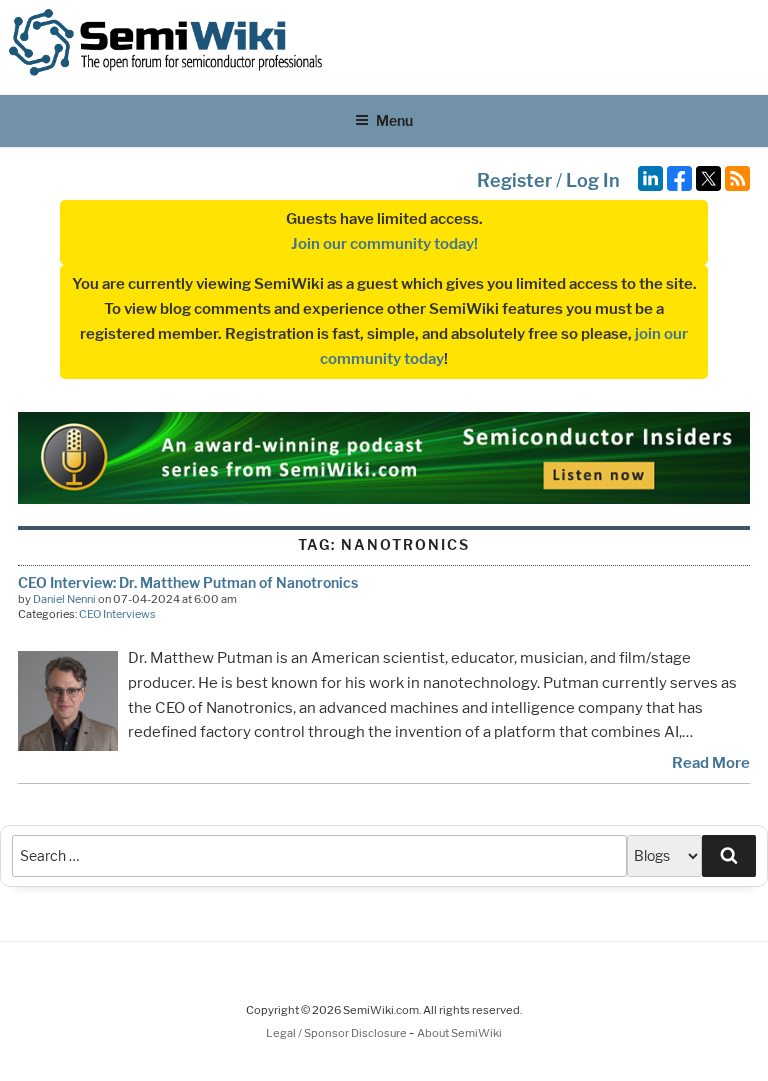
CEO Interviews (117, 614)
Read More (711, 763)
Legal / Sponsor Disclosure (337, 1033)
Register (514, 180)
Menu (394, 120)
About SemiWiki (459, 1033)
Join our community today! (384, 244)
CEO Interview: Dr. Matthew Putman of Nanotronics (188, 582)
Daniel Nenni (64, 599)
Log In (593, 180)
